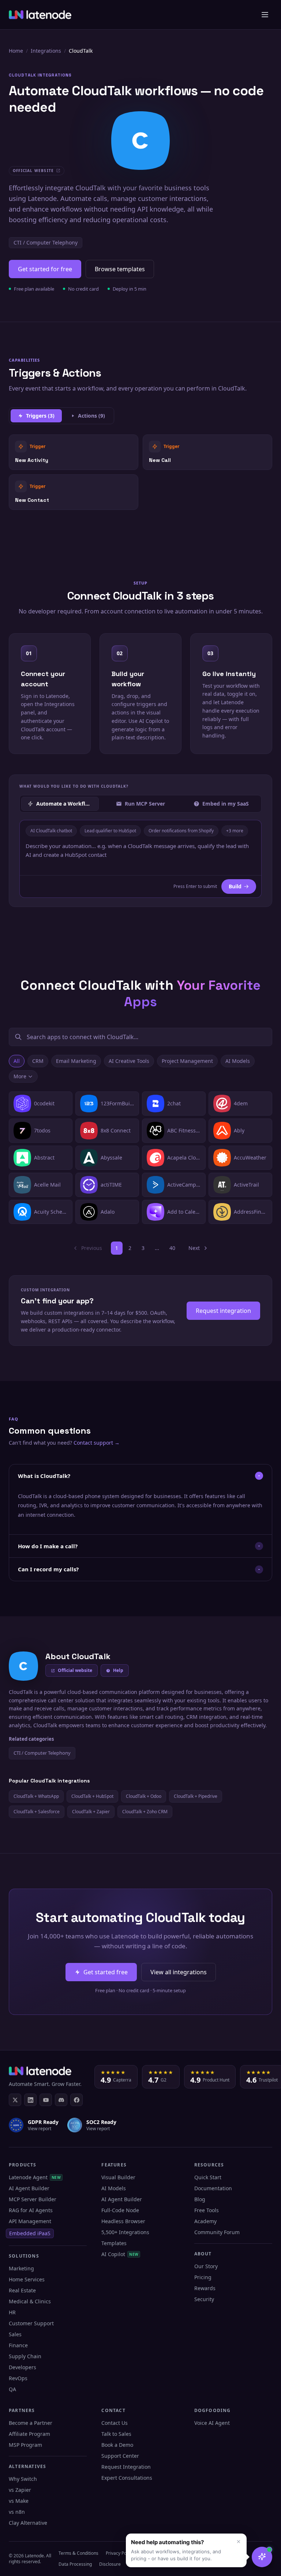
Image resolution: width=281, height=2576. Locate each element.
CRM (38, 1061)
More (20, 1076)
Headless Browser (123, 2221)
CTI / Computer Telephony (46, 242)
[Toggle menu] (265, 15)
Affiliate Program (29, 2434)
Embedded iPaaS (30, 2233)
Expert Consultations (127, 2478)
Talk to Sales (116, 2434)
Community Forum (217, 2232)
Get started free (106, 1972)
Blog (200, 2199)
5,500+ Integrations (125, 2232)
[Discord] (61, 2100)
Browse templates (120, 269)
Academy (205, 2221)
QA (12, 2389)
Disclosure (110, 2564)
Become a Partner (31, 2423)
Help (118, 1670)
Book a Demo (117, 2445)
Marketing (21, 2268)
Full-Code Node (120, 2210)
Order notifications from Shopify (181, 831)
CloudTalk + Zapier (91, 1812)
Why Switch (23, 2479)
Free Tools (207, 2210)
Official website (75, 1670)
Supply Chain (25, 2356)
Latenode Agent (35, 2177)
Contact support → (97, 1443)
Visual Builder (118, 2177)
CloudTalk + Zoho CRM (145, 1812)
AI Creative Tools (129, 1061)
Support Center (120, 2456)
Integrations (46, 51)
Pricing (203, 2277)
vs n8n (17, 2512)
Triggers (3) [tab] (40, 416)
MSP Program (25, 2445)
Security (204, 2299)
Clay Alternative (28, 2523)
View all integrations (179, 1972)
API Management (30, 2221)
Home (16, 51)
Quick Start (208, 2177)
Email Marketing (76, 1061)
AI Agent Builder (29, 2188)
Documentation (213, 2188)
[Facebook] (76, 2100)
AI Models (238, 1061)
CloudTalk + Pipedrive (196, 1796)
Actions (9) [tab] (91, 416)
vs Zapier (20, 2490)
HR (12, 2312)
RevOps (18, 2378)
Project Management (187, 1061)
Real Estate (22, 2290)
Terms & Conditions (78, 2553)
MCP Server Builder (33, 2199)
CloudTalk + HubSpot (92, 1796)
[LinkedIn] (30, 2100)
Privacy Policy (119, 2553)
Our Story (206, 2266)
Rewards (205, 2288)
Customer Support (31, 2323)
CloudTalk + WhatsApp (36, 1796)
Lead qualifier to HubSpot (110, 831)
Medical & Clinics (30, 2301)
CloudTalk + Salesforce (37, 1812)
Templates (114, 2243)
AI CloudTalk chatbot (51, 831)
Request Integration (126, 2467)
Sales (15, 2334)
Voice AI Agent (212, 2423)
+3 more (235, 831)
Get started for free (45, 269)
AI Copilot (120, 2254)
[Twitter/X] (15, 2100)
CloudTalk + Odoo (144, 1796)
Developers (23, 2367)
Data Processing (75, 2564)
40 (172, 1248)
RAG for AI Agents (31, 2210)
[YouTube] (46, 2100)
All (17, 1061)
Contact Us (115, 2423)
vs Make (19, 2501)
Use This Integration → (74, 452)
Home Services (27, 2279)
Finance (18, 2345)
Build (235, 886)
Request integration (223, 1311)
